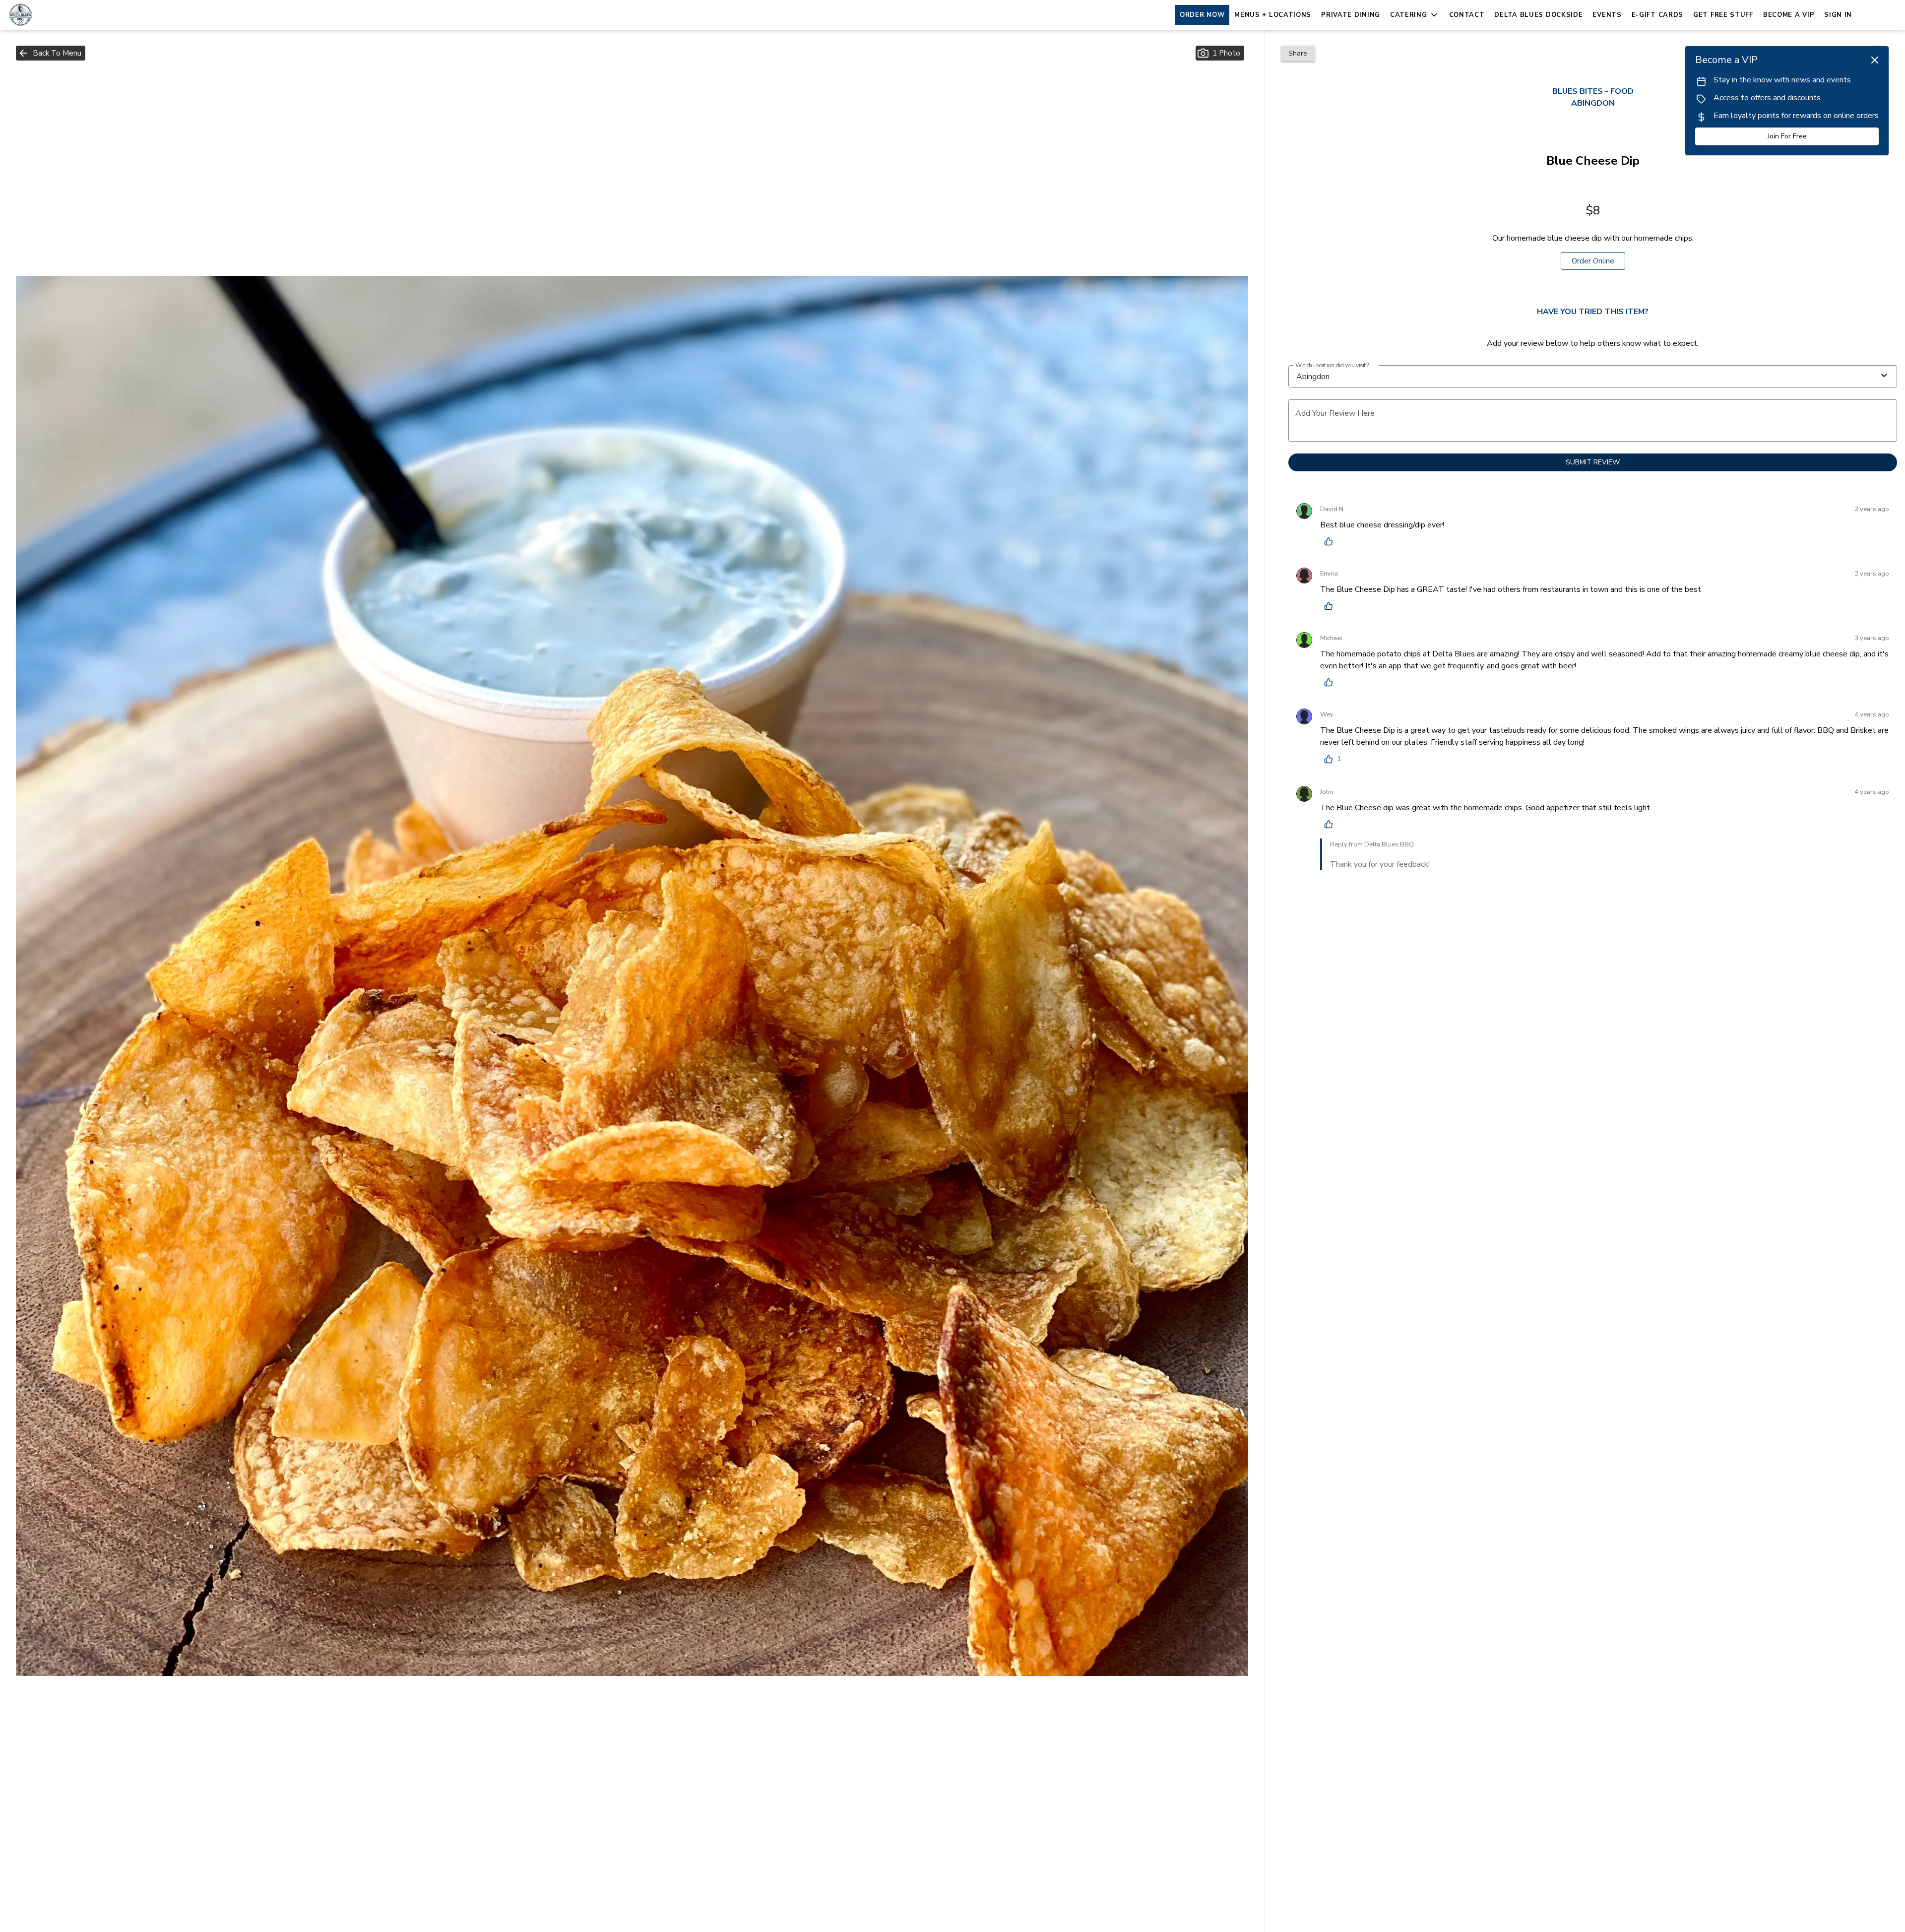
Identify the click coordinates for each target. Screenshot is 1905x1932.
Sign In (1838, 15)
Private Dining (1351, 15)
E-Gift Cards (1657, 15)
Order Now (1202, 15)
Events (1607, 15)
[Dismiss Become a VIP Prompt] (1875, 60)
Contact (1467, 15)
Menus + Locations (1273, 15)
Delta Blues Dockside (1538, 15)
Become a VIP (1789, 15)
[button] (1415, 15)
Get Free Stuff (1723, 15)
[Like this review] (1331, 541)
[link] (1593, 261)
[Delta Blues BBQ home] (53, 15)
